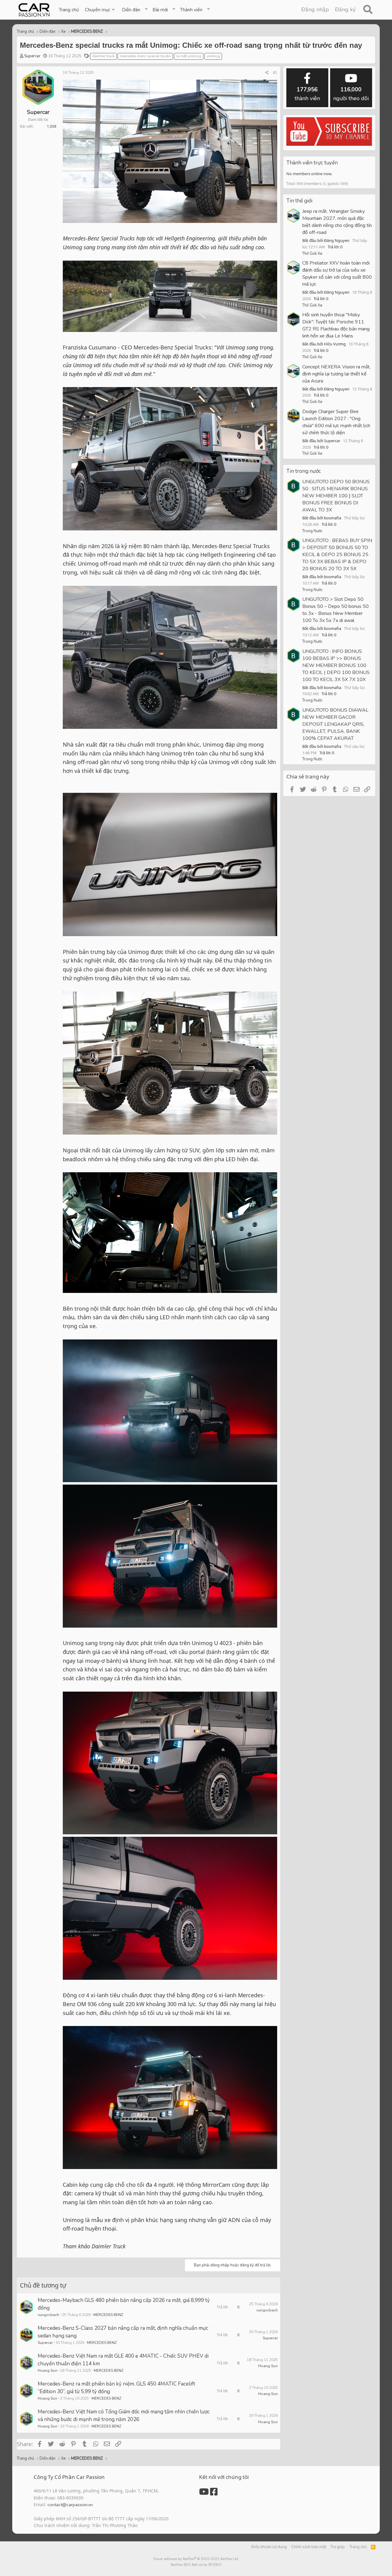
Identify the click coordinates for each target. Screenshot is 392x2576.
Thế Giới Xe (312, 254)
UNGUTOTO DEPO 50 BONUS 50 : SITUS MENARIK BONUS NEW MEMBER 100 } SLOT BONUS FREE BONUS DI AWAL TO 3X (336, 496)
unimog (213, 56)
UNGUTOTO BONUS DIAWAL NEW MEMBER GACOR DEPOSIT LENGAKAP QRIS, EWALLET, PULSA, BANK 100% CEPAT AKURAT (335, 724)
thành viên (307, 94)
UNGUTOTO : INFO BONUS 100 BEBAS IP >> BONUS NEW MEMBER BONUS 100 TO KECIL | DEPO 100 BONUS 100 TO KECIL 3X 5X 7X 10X (336, 665)
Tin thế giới (299, 201)
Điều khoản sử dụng (269, 2547)
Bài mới (160, 10)
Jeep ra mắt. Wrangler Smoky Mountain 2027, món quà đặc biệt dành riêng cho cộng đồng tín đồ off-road (337, 222)
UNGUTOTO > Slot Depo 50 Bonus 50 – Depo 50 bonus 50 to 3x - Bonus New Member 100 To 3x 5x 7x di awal (335, 610)
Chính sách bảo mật (309, 2547)
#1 (275, 73)
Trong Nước (312, 531)
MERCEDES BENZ (108, 2315)
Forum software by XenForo (196, 2559)
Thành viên (191, 10)
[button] (100, 10)
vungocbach (48, 2315)
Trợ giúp (338, 2547)
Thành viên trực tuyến (312, 163)
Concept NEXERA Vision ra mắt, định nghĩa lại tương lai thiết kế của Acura (336, 374)
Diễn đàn (131, 10)
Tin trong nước (304, 471)
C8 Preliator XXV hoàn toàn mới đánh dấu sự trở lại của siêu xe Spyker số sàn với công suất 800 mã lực (337, 274)
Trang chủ (69, 10)
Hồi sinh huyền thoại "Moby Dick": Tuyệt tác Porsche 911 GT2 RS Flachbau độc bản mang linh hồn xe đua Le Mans (336, 325)
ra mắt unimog (189, 56)
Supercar (32, 56)
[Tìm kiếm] (368, 10)
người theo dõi (351, 94)
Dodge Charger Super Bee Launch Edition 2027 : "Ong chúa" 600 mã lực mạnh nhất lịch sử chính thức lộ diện (336, 422)
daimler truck (103, 56)
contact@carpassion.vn (70, 2505)
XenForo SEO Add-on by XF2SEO (196, 2565)
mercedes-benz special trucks (145, 56)
